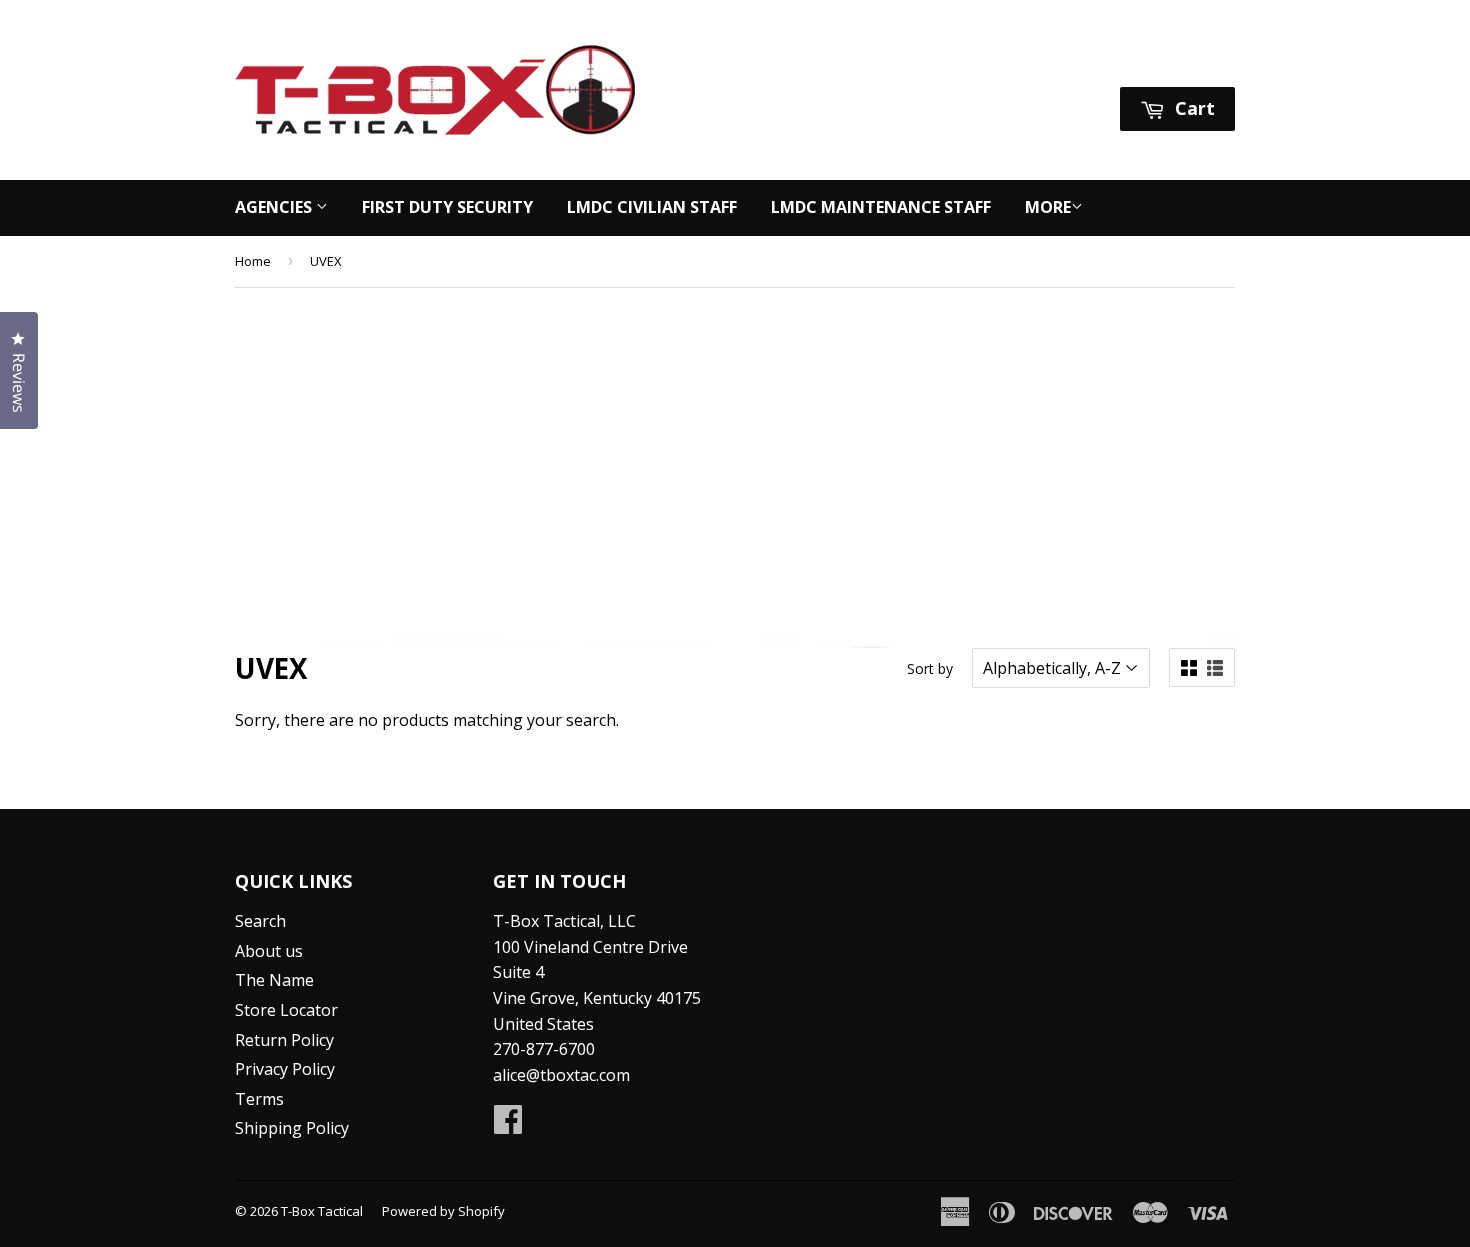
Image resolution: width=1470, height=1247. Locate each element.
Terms (259, 1099)
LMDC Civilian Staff (652, 207)
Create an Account (1169, 61)
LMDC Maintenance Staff (881, 207)
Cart (1192, 108)
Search (260, 921)
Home (253, 261)
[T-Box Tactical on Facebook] (508, 1125)
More (1048, 207)
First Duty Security (447, 207)
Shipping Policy (292, 1128)
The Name (274, 980)
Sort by (930, 668)
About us (269, 951)
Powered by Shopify (443, 1211)
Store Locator (286, 1010)
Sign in (1047, 61)
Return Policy (284, 1040)
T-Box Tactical (322, 1211)
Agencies (275, 207)
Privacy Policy (285, 1069)
